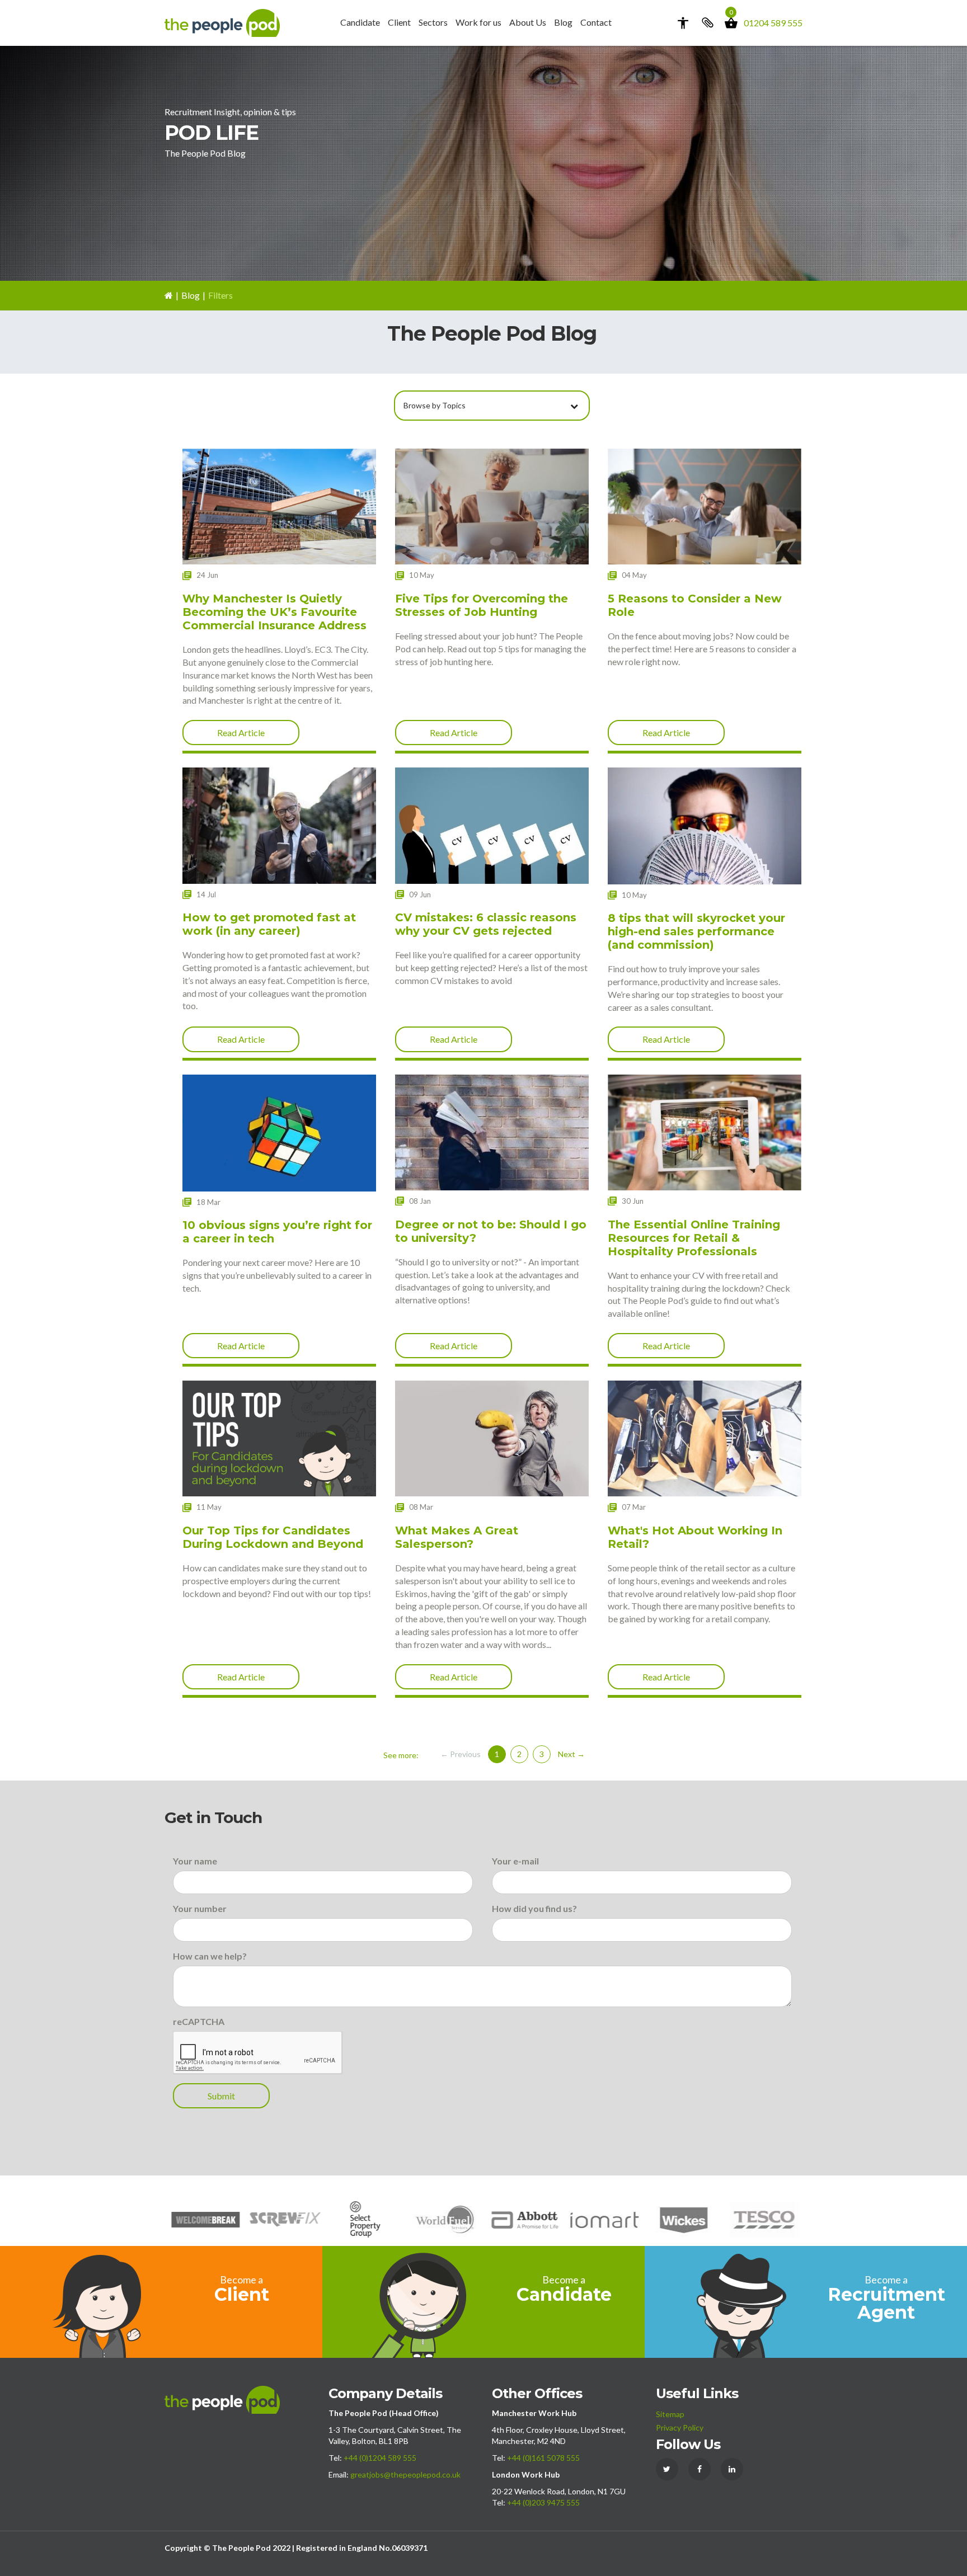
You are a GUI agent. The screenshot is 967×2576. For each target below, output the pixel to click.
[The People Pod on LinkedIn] (732, 2469)
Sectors (433, 22)
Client (399, 22)
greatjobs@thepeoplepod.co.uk (405, 2474)
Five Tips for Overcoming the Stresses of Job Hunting (482, 605)
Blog (563, 22)
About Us (528, 22)
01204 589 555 (773, 23)
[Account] (683, 23)
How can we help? (210, 1956)
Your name (195, 1861)
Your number (200, 1908)
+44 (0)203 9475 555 (543, 2502)
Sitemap (670, 2414)
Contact (596, 22)
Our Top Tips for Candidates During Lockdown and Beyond (273, 1537)
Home (169, 296)
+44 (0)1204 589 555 (380, 2458)
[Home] (222, 22)
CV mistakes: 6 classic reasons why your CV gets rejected (486, 924)
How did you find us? (534, 1908)
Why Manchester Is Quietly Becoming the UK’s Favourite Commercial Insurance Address (274, 612)
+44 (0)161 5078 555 (543, 2458)
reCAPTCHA (199, 2021)
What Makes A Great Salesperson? (457, 1537)
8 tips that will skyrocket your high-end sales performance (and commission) (696, 931)
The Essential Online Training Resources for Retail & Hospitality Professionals (694, 1238)
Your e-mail (515, 1861)
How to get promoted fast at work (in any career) (269, 924)
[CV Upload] (707, 23)
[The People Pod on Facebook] (700, 2469)
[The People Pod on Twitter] (667, 2469)
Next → (571, 1754)
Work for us (478, 22)
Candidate (360, 22)
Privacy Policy (680, 2427)
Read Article (241, 733)
